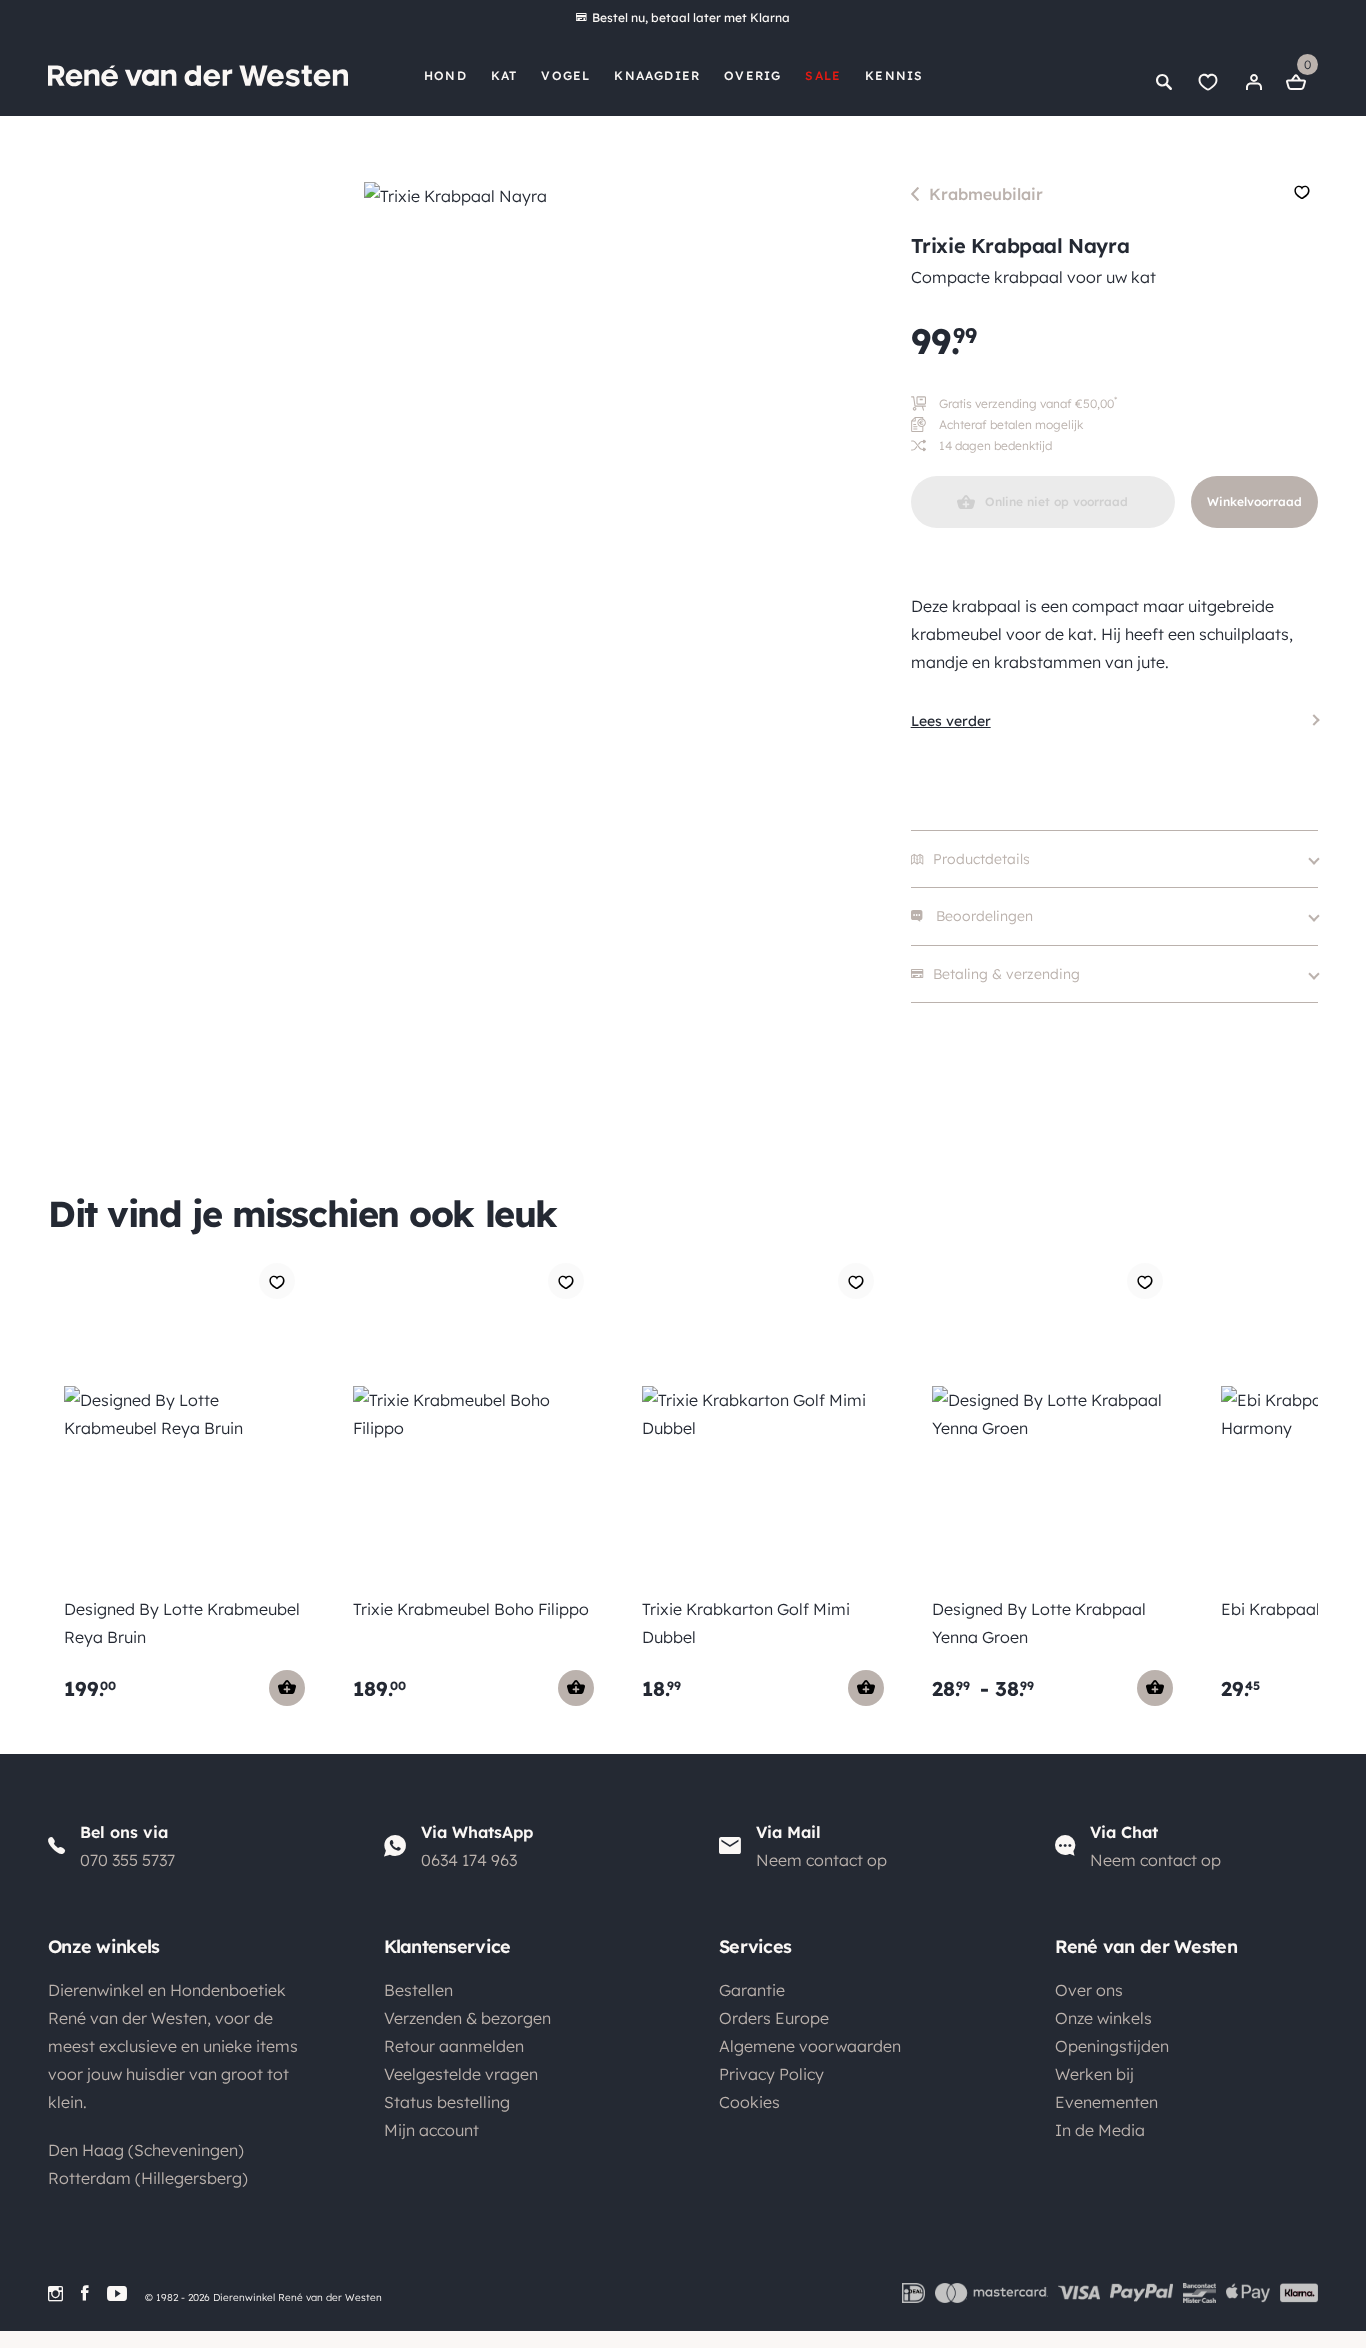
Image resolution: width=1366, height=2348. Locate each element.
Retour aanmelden (454, 2046)
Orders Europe (774, 2018)
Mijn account (431, 2130)
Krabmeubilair (986, 194)
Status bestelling (447, 2102)
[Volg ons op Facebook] (85, 2293)
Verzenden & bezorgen (467, 2018)
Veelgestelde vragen (461, 2074)
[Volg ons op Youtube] (117, 2293)
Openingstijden (1112, 2046)
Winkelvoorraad (1254, 501)
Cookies (749, 2102)
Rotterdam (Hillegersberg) (148, 2178)
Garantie (752, 1990)
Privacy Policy (771, 2074)
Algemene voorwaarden (810, 2046)
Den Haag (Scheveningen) (146, 2150)
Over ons (1089, 1990)
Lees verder (951, 721)
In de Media (1100, 2130)
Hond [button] (445, 75)
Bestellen (418, 1990)
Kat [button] (504, 75)
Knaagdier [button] (657, 75)
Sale (823, 75)
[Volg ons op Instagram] (55, 2293)
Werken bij (1094, 2074)
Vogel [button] (565, 75)
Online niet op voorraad (1056, 501)
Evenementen (1106, 2102)
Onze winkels (1103, 2018)
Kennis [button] (894, 75)
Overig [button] (752, 75)
